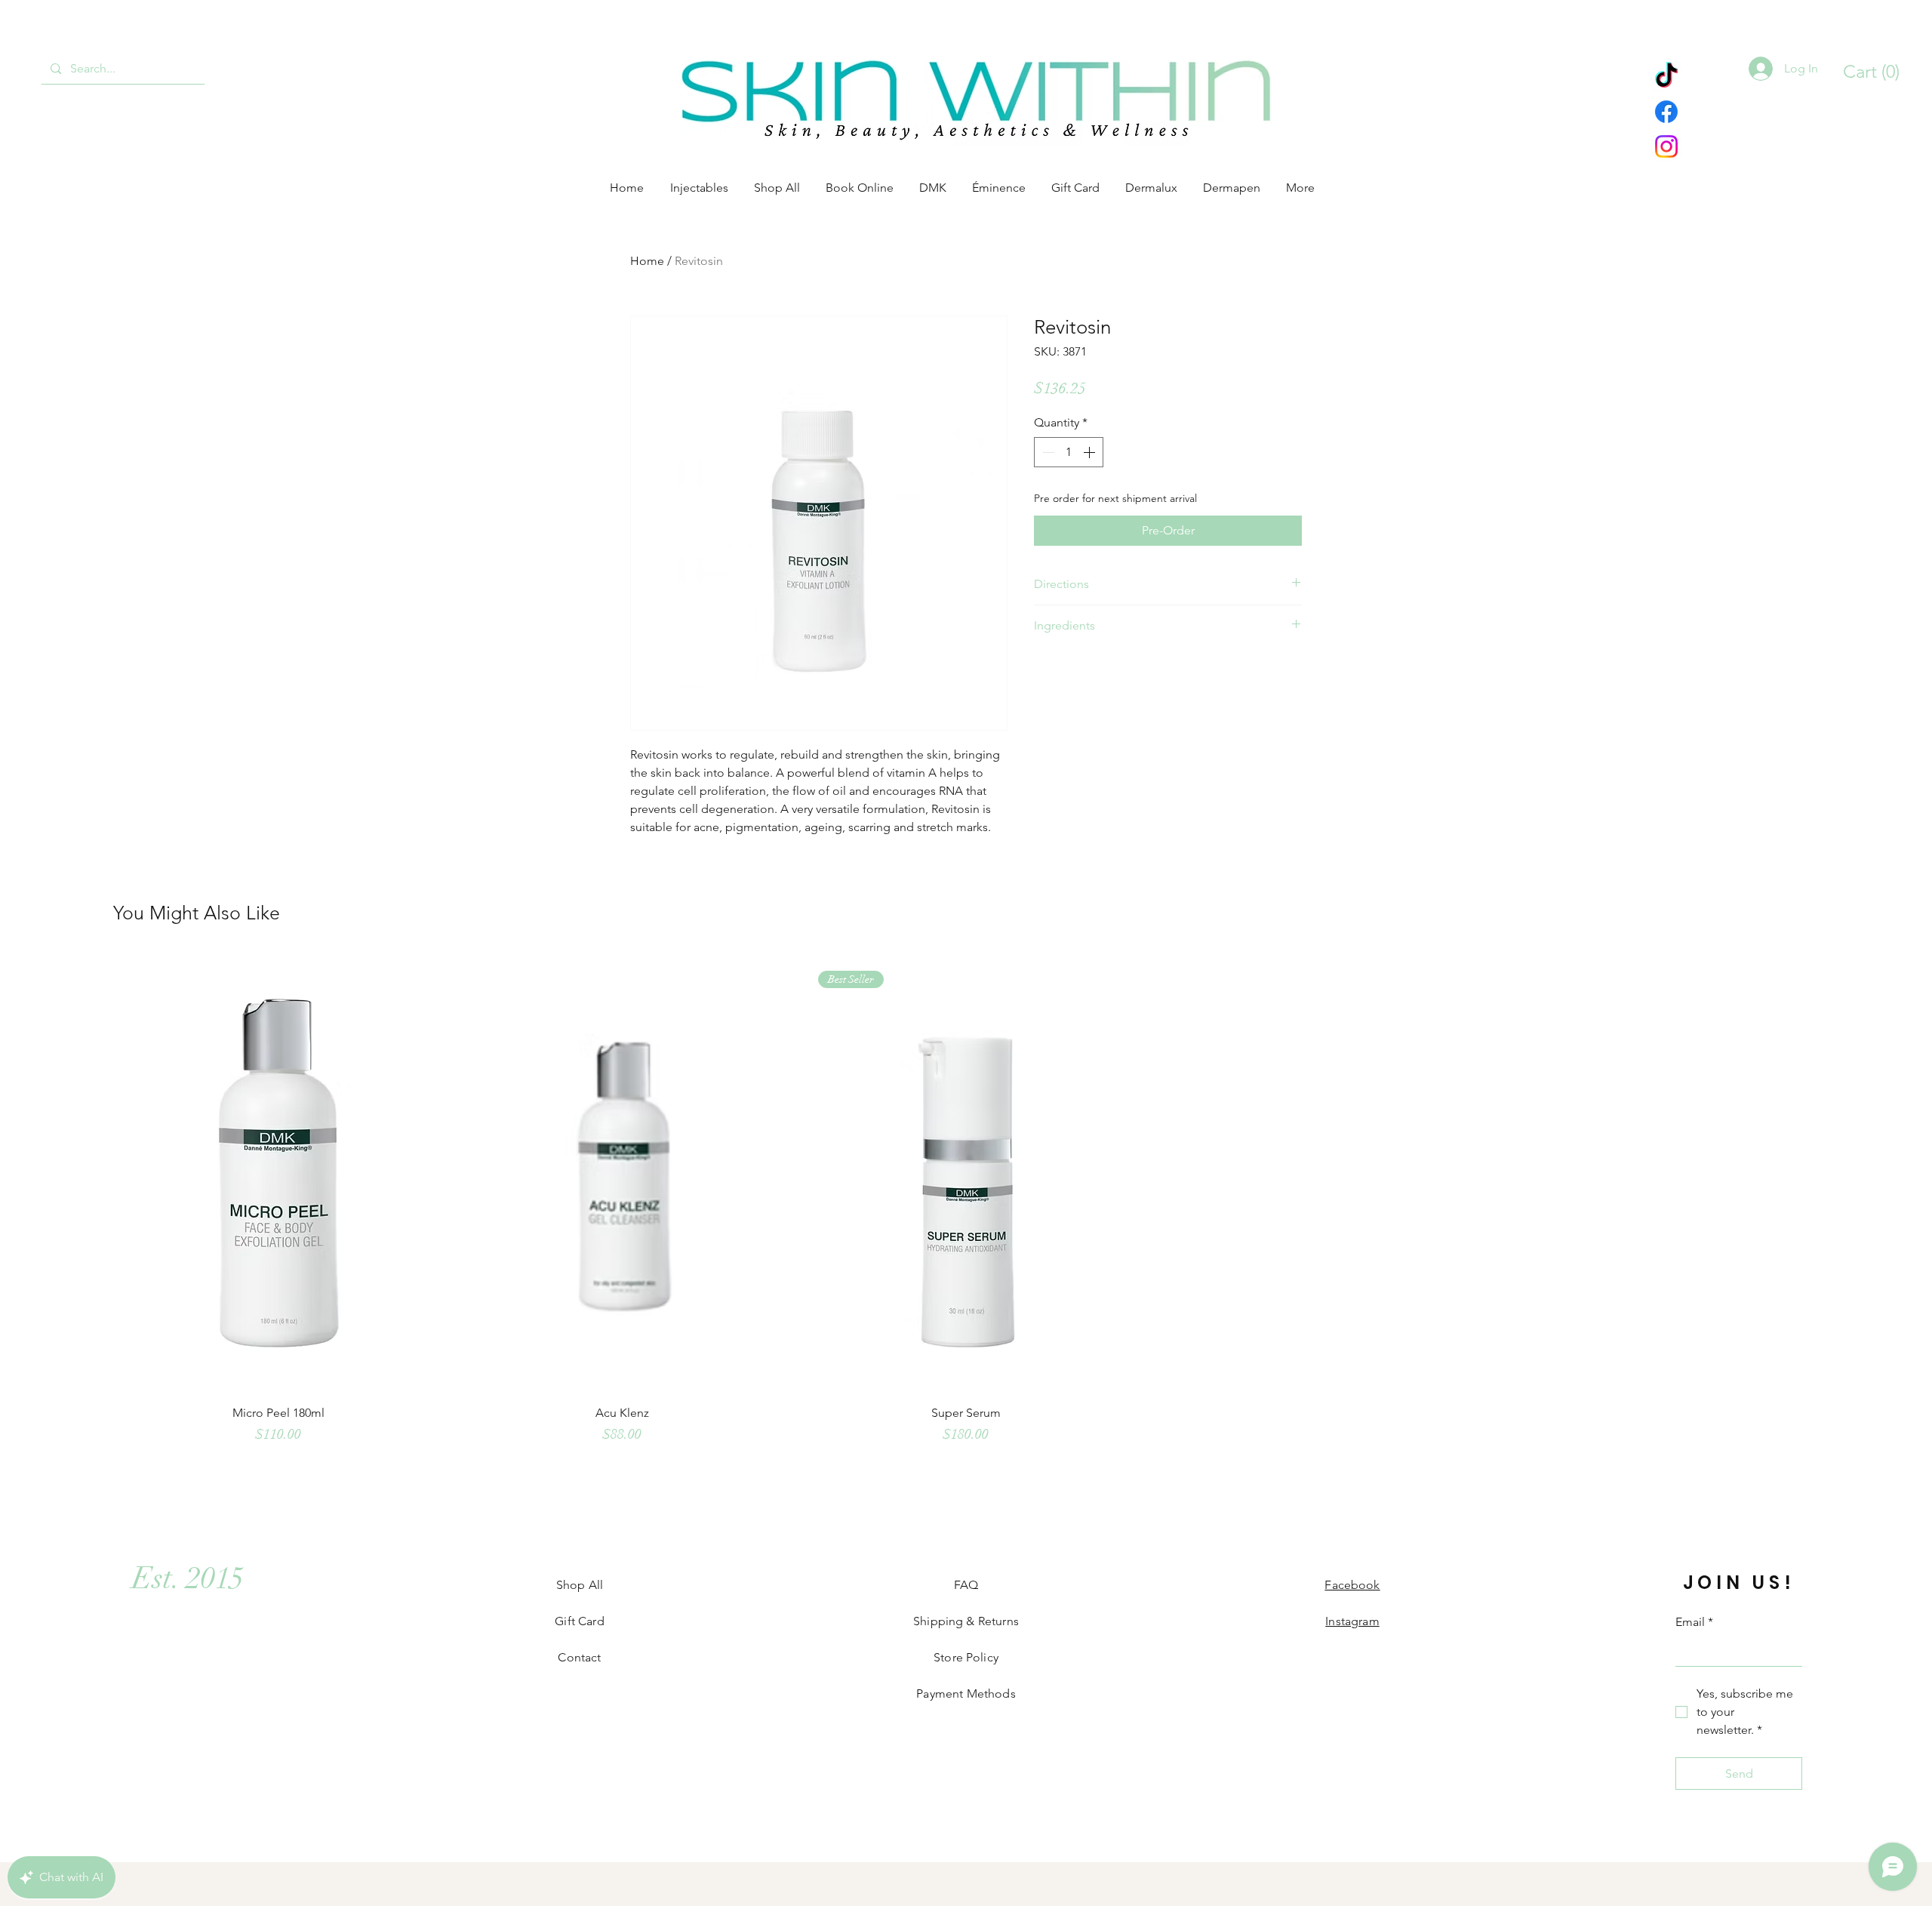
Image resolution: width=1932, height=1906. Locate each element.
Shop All (580, 1585)
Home (647, 261)
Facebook (1352, 1585)
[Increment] (1091, 452)
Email (1694, 1622)
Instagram (1352, 1621)
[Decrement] (1047, 452)
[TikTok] (1666, 77)
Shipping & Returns (966, 1621)
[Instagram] (1666, 146)
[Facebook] (1666, 112)
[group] (966, 1206)
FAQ (966, 1585)
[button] (1864, 72)
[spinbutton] (1069, 452)
